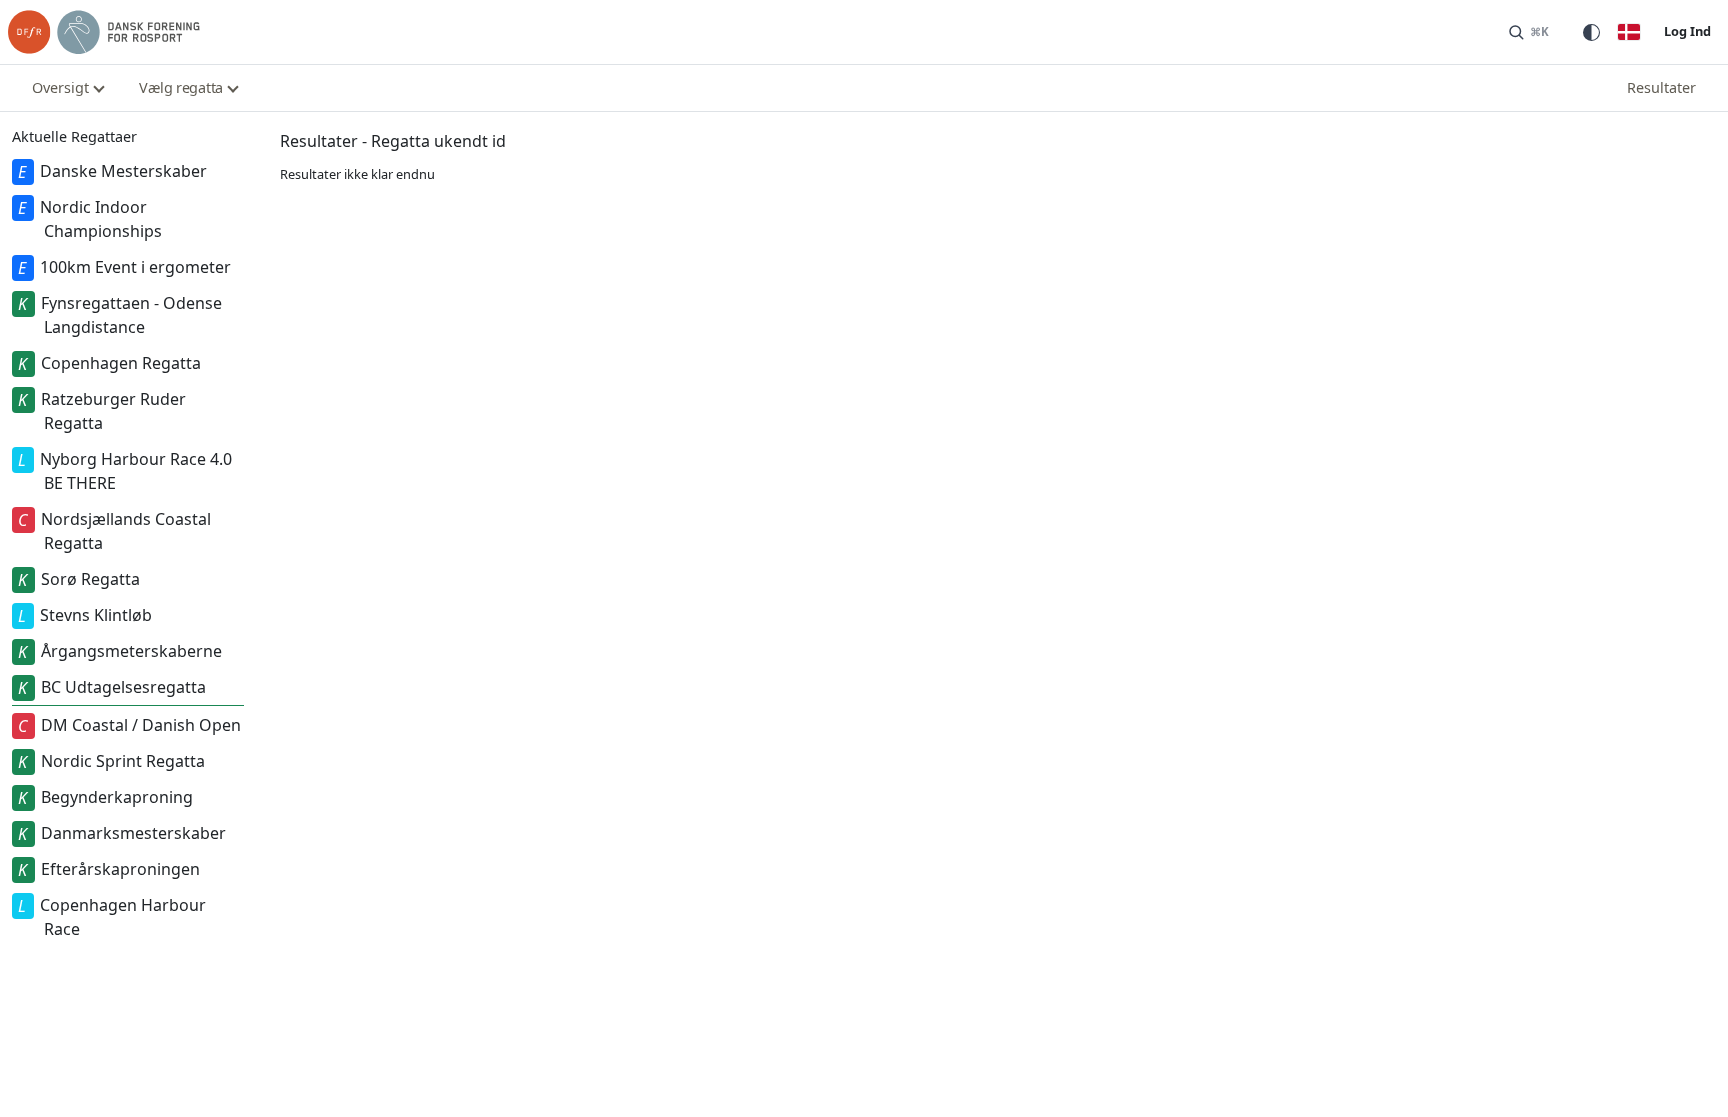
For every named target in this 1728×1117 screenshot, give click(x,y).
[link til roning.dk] (104, 32)
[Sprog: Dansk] (1629, 32)
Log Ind (1687, 31)
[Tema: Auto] (1591, 32)
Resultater (1661, 87)
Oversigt (60, 87)
